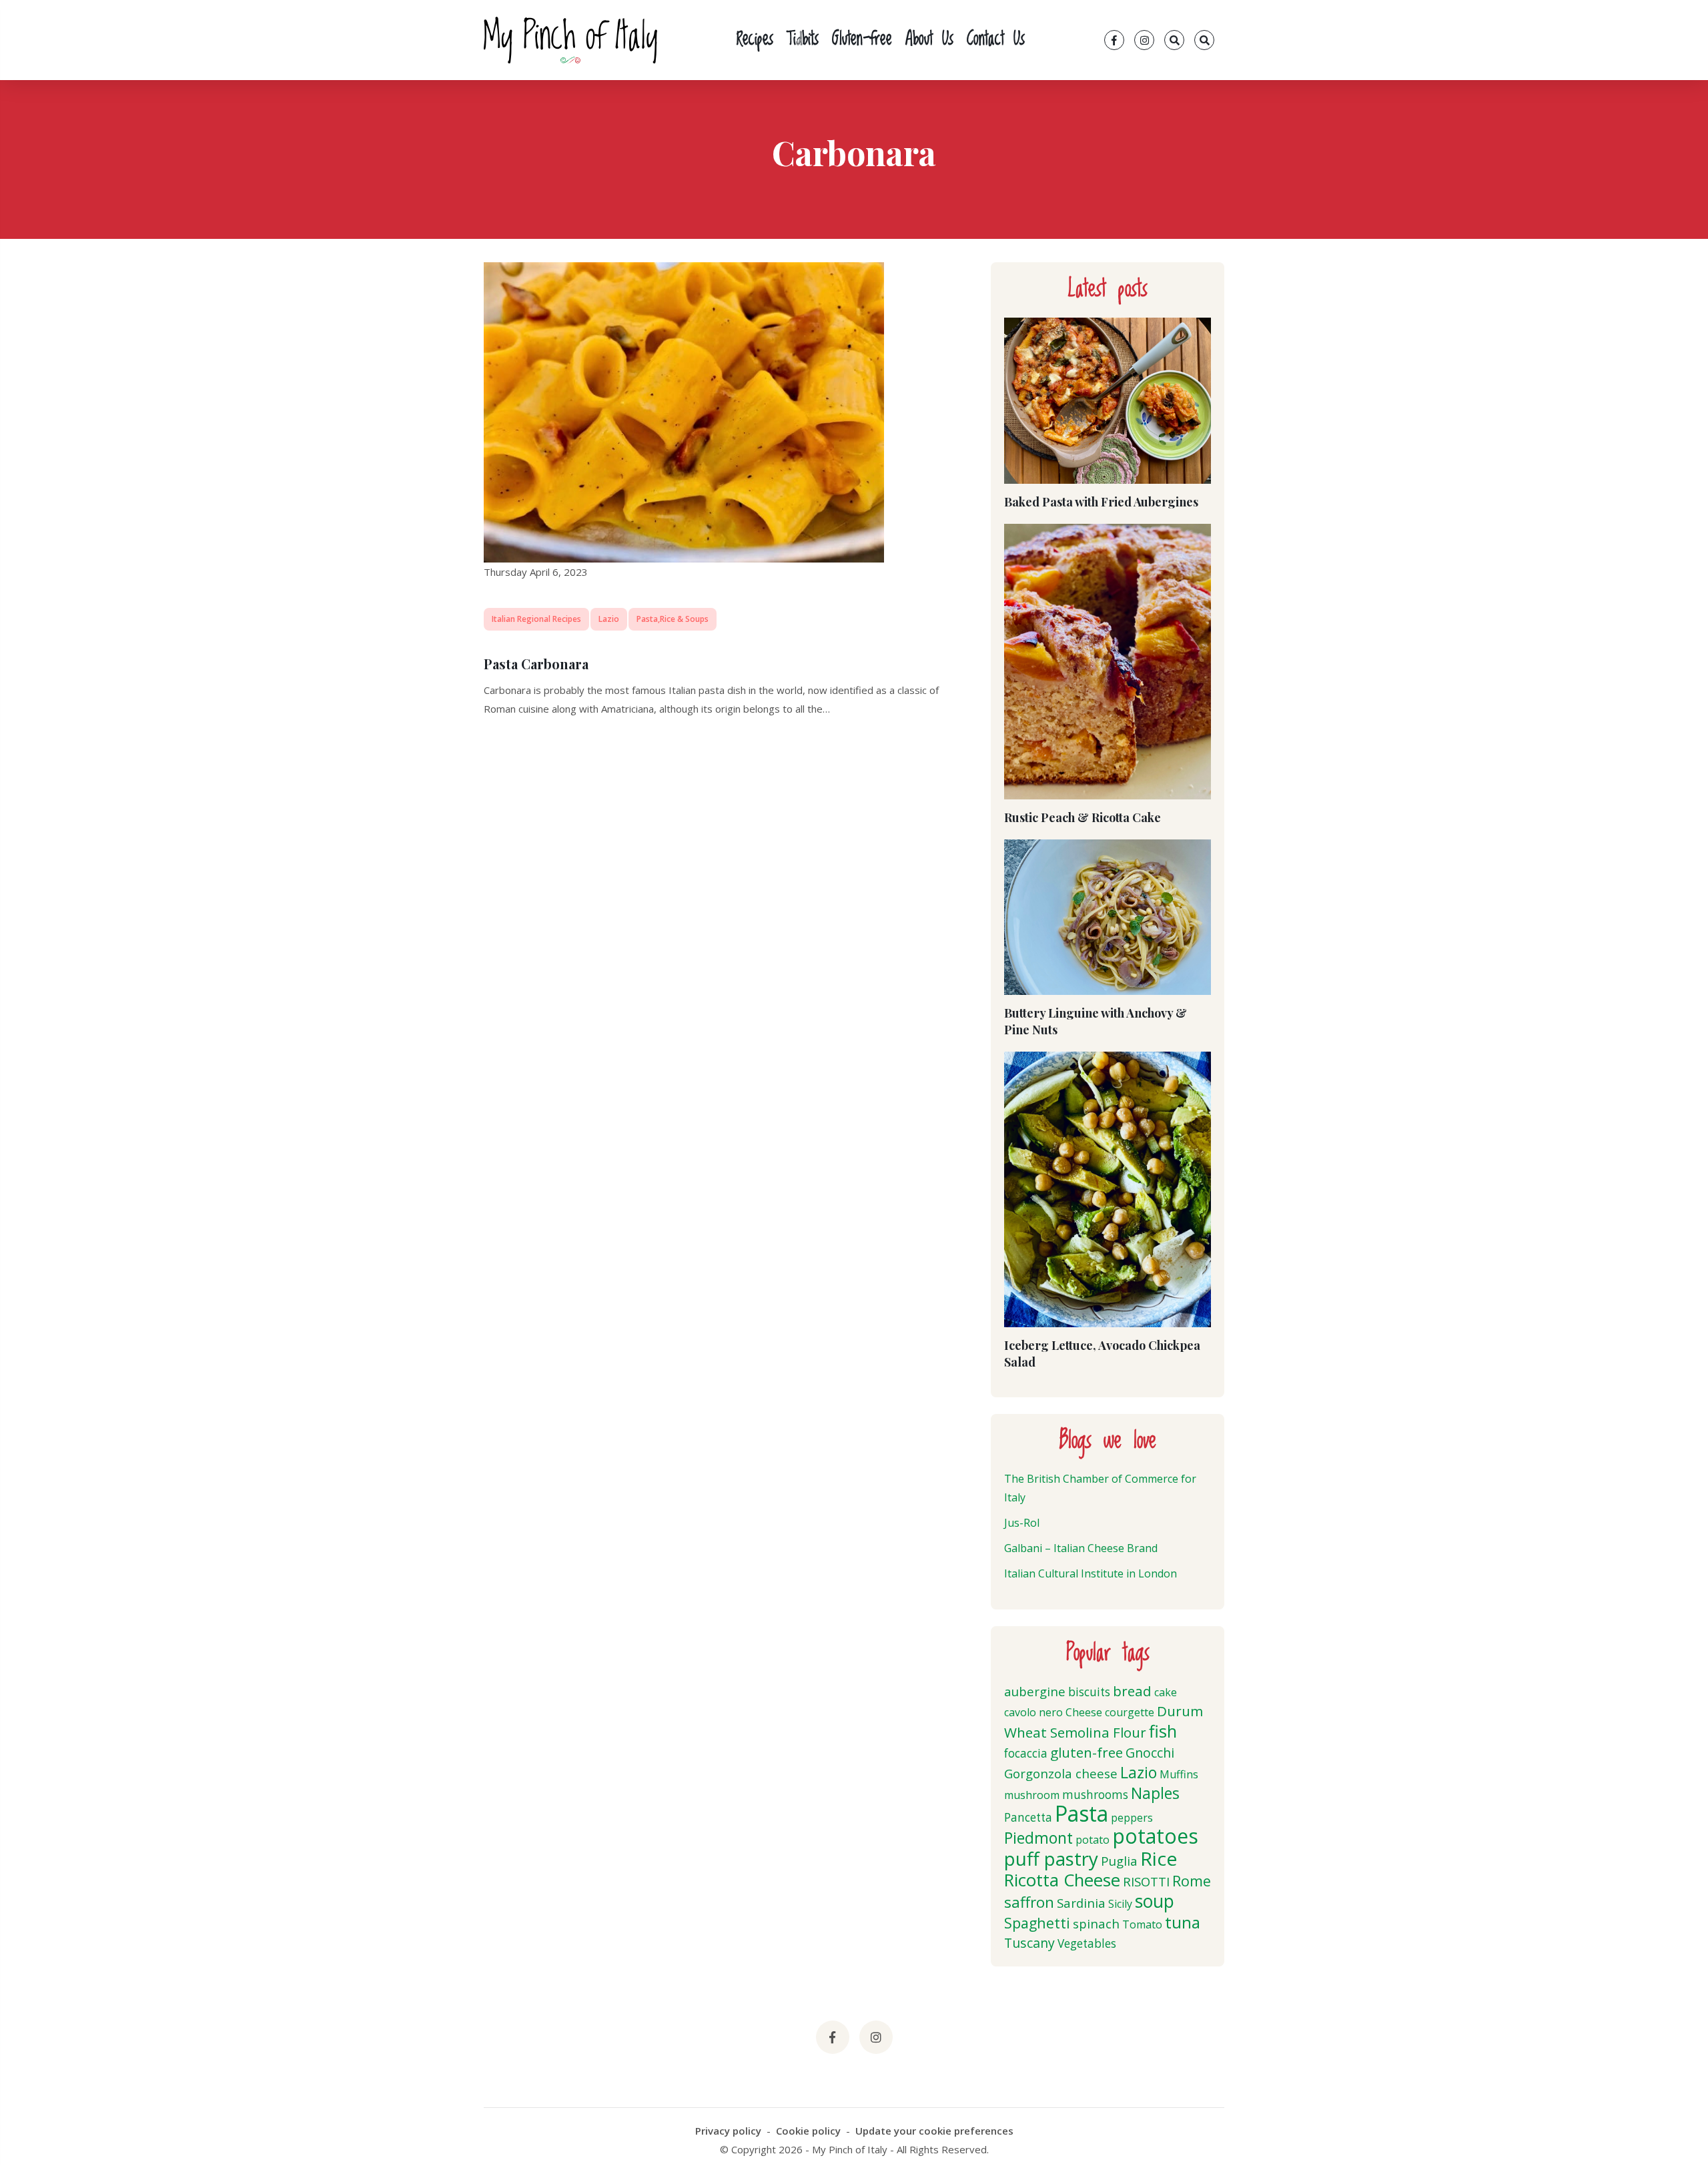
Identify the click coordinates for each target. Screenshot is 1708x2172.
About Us (929, 40)
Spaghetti (1037, 1923)
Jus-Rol (1022, 1523)
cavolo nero (1033, 1712)
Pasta (1082, 1813)
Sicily (1120, 1904)
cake (1166, 1692)
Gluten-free (862, 40)
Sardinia (1081, 1903)
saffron (1029, 1902)
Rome (1192, 1881)
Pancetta (1028, 1817)
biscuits (1089, 1692)
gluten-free (1087, 1752)
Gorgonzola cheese (1061, 1773)
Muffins (1179, 1774)
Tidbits (803, 40)
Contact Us (996, 40)
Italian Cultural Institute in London (1091, 1573)
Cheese (1084, 1712)
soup (1155, 1901)
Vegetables (1087, 1943)
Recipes (755, 40)
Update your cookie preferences (934, 2131)
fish (1163, 1731)
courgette (1130, 1712)
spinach (1096, 1923)
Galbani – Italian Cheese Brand (1081, 1548)
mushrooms (1095, 1795)
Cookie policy (808, 2131)
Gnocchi (1150, 1753)
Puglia (1119, 1861)
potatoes (1155, 1836)
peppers (1132, 1818)
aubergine (1035, 1691)
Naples (1155, 1793)
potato (1093, 1840)
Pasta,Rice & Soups (673, 619)
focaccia (1026, 1753)
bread (1132, 1691)
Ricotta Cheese (1062, 1880)
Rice (1159, 1858)
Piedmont (1038, 1838)
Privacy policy (728, 2131)
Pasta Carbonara (536, 664)
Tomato (1142, 1924)
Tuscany (1029, 1943)
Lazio (609, 619)
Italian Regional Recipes (536, 619)
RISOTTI (1146, 1881)
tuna (1183, 1922)
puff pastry (1051, 1858)
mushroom (1032, 1795)
